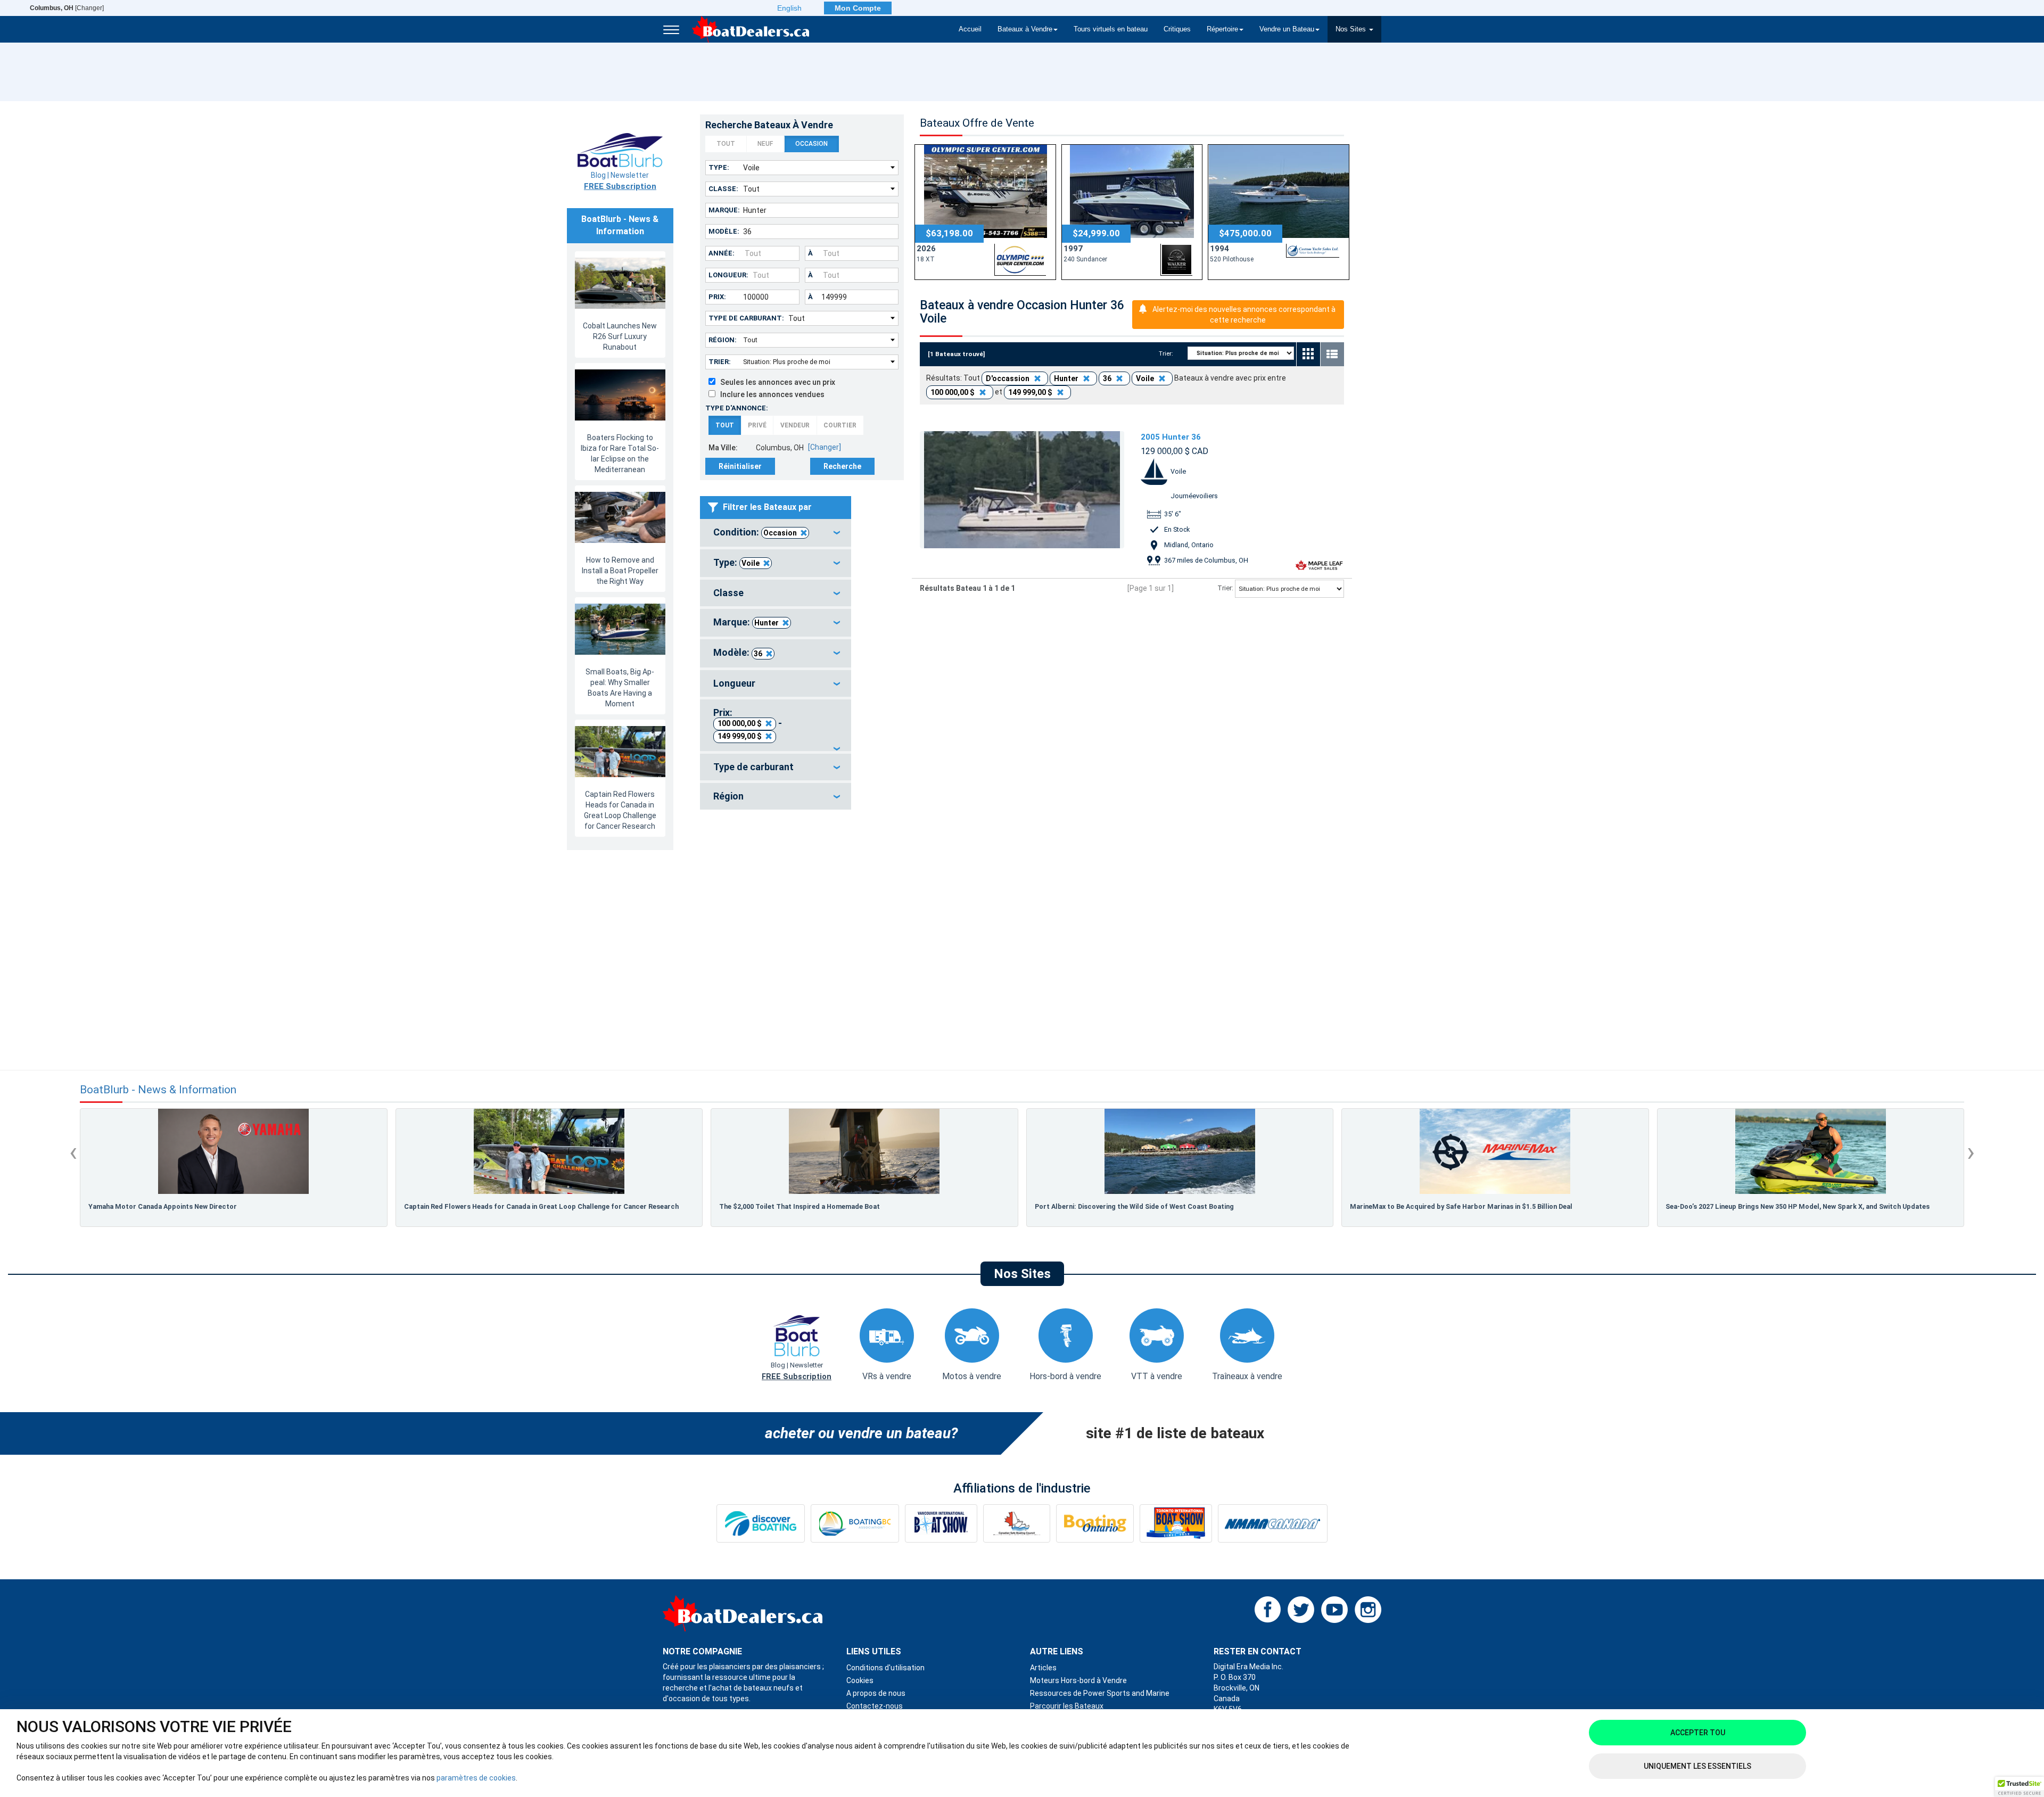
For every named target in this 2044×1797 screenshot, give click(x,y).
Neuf (765, 144)
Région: (723, 340)
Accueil (970, 29)
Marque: (724, 210)
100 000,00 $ (740, 723)
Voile (751, 563)
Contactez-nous (875, 1706)
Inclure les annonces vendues (770, 394)
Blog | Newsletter (620, 181)
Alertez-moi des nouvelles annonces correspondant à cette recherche (1244, 315)
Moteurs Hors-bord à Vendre (1078, 1680)
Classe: (723, 189)
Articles (1043, 1668)
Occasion (811, 144)
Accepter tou (1698, 1733)
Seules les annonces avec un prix (775, 382)
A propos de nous (876, 1693)
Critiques (1177, 29)
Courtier (840, 425)
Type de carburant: (746, 318)
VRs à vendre (887, 1376)
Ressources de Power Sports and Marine (1100, 1693)
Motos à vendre (972, 1376)
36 (758, 654)
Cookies (860, 1680)
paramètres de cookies (476, 1778)
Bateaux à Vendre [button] (1025, 29)
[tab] (776, 533)
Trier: (720, 362)
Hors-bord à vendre (1065, 1376)
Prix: (717, 297)
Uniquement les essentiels (1697, 1766)
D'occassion (1008, 378)
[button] (2020, 1787)
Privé (757, 425)
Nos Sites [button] (1352, 29)
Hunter (767, 623)
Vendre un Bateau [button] (1287, 29)
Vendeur (795, 425)
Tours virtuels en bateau (1111, 29)
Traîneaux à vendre (1247, 1376)
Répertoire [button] (1222, 29)
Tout (726, 144)
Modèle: (724, 231)
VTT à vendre (1157, 1376)
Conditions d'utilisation (885, 1668)
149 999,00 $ (740, 736)
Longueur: (728, 275)
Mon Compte (858, 8)
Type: (719, 167)
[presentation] (73, 1152)
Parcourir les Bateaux (1067, 1706)
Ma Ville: (723, 448)
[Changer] (67, 8)
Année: (722, 253)
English (789, 8)
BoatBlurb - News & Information (158, 1090)
